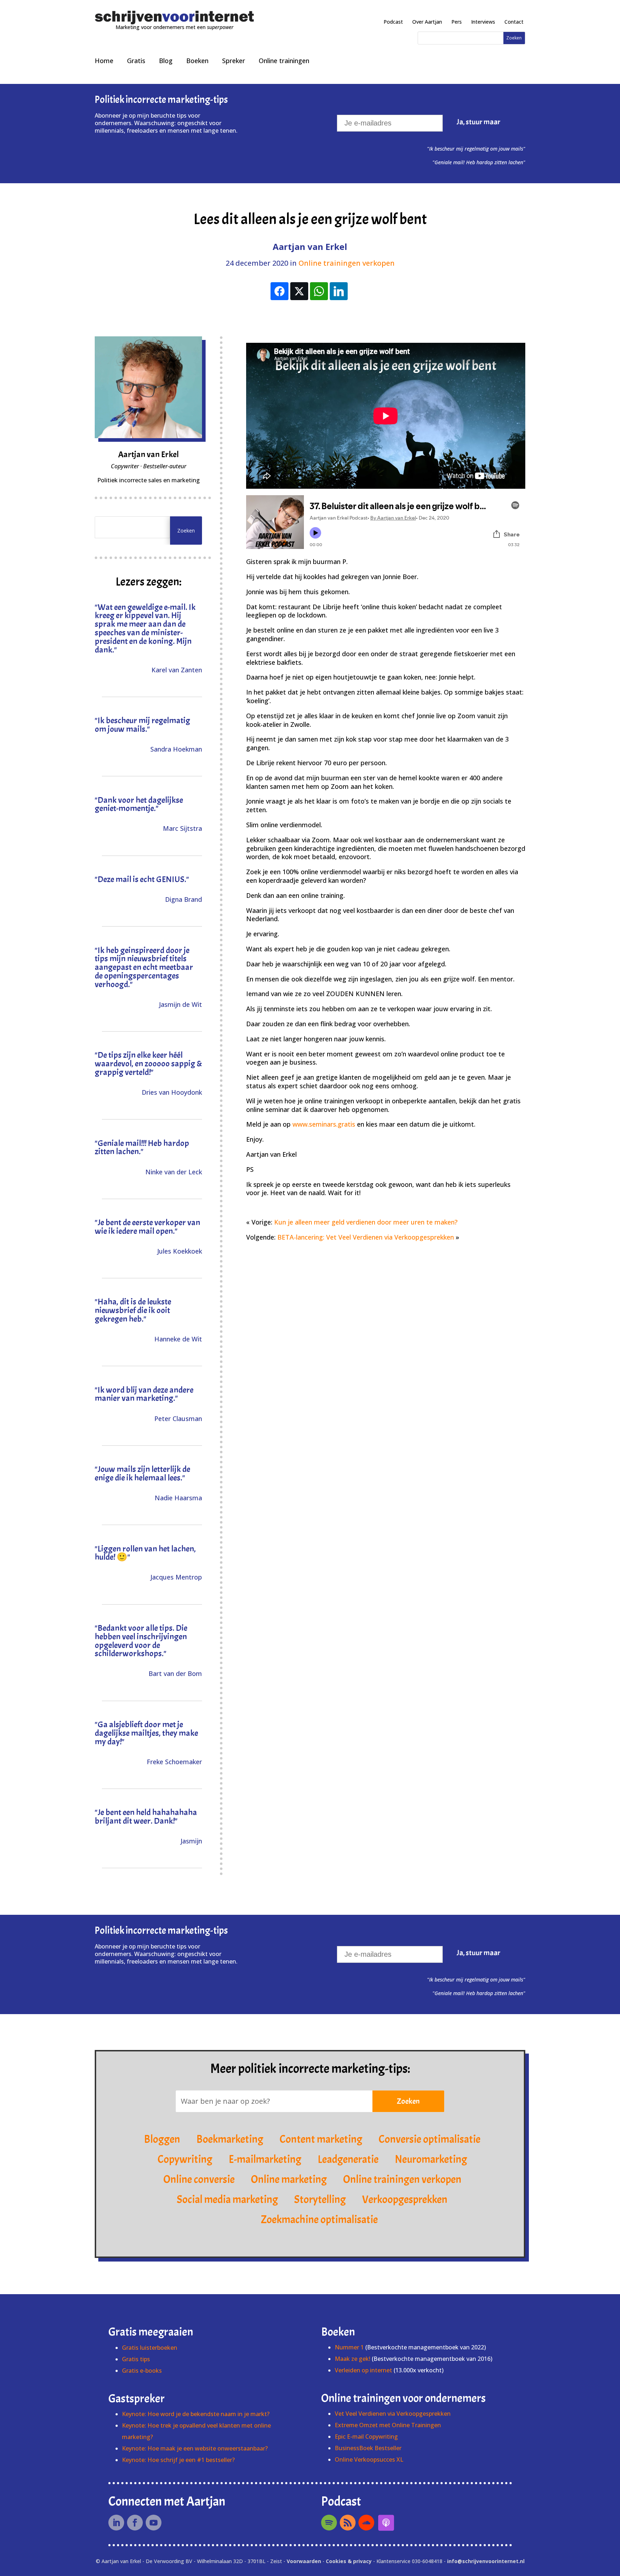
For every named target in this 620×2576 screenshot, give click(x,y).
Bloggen (162, 2139)
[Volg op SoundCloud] (366, 2523)
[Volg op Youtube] (154, 2523)
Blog (166, 61)
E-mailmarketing (265, 2159)
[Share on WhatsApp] (319, 291)
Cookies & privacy (349, 2561)
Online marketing (289, 2179)
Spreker (234, 61)
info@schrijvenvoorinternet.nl (486, 2561)
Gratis (136, 61)
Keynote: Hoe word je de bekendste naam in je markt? (196, 2414)
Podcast (393, 22)
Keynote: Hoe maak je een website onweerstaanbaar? (195, 2448)
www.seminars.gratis (324, 1124)
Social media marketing (227, 2199)
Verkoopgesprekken (405, 2199)
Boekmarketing (230, 2139)
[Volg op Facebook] (135, 2523)
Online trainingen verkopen (347, 263)
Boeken (197, 61)
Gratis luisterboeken (150, 2348)
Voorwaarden (304, 2561)
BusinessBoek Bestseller (368, 2448)
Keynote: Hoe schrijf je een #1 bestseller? (178, 2460)
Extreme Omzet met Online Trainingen (388, 2425)
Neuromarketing (431, 2159)
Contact (514, 22)
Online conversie (199, 2179)
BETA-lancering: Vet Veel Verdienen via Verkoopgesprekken (366, 1237)
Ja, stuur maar (479, 122)
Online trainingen (284, 61)
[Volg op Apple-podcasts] (386, 2523)
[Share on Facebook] (280, 291)
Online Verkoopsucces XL (369, 2459)
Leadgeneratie (348, 2159)
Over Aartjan (427, 22)
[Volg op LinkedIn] (116, 2523)
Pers (457, 22)
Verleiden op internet (363, 2370)
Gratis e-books (142, 2371)
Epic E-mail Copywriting (366, 2437)
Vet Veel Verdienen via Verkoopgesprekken (393, 2414)
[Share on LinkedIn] (339, 291)
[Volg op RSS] (348, 2523)
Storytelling (320, 2199)
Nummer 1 (350, 2347)
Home (104, 61)
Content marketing (321, 2139)
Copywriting (185, 2159)
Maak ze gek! (353, 2359)
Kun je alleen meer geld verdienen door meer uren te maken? (366, 1222)
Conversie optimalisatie (429, 2139)
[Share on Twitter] (299, 291)
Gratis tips (136, 2359)
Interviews (483, 22)
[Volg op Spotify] (329, 2523)
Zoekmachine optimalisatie (319, 2220)
